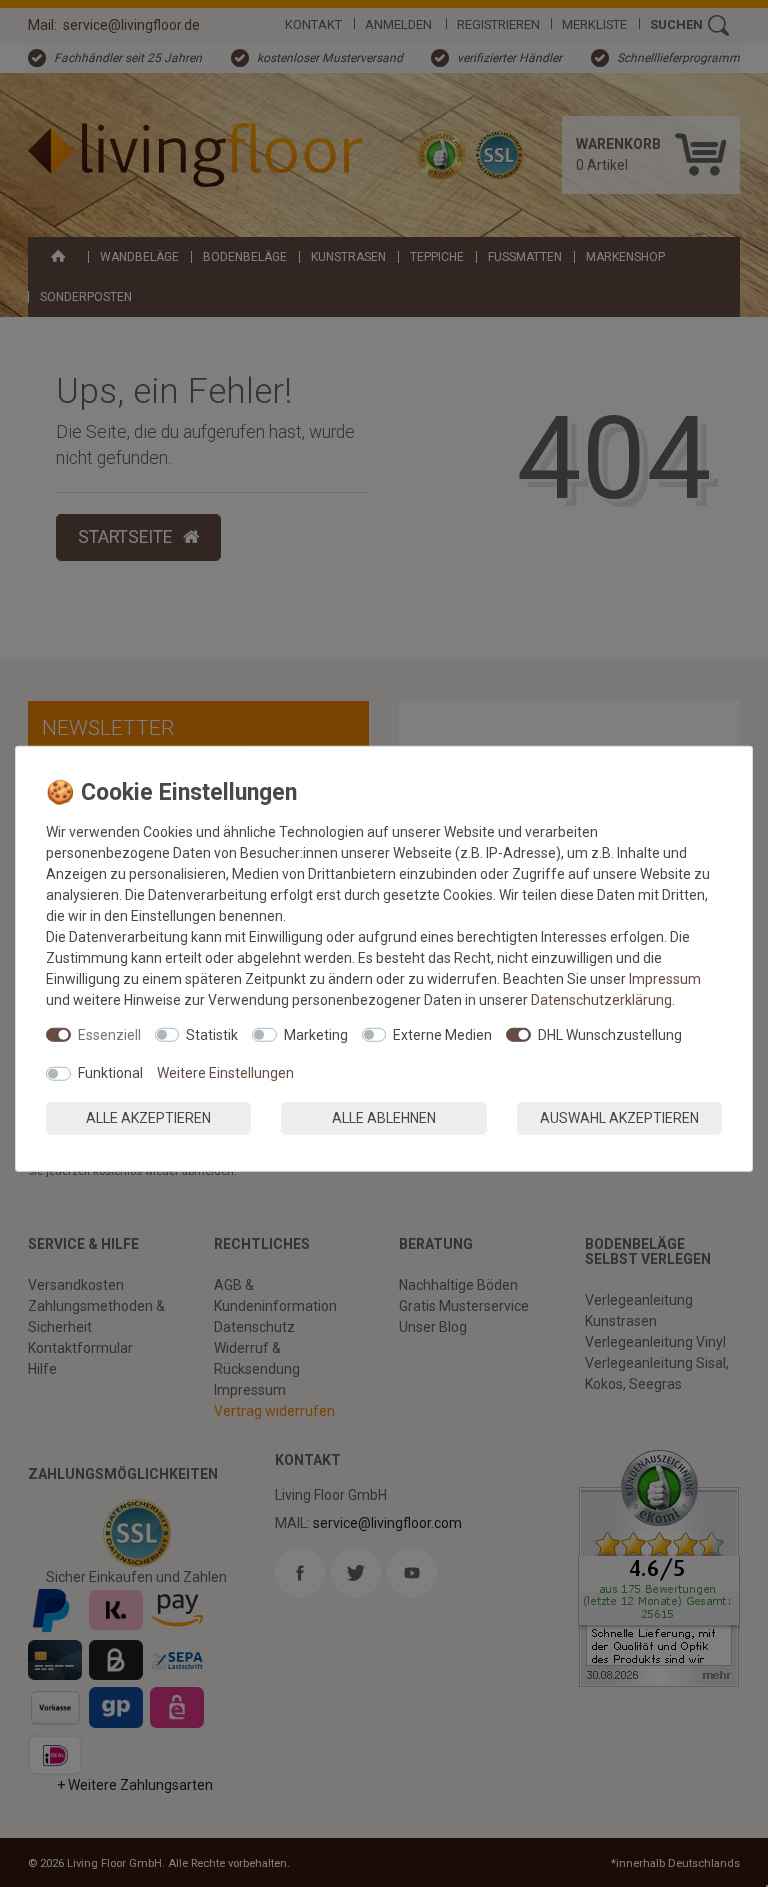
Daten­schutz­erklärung (601, 999)
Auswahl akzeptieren (619, 1117)
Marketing (316, 1034)
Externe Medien (442, 1034)
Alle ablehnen (384, 1117)
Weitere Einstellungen (225, 1073)
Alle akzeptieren (148, 1117)
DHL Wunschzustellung (610, 1034)
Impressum (665, 978)
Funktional (110, 1073)
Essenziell (109, 1034)
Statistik (212, 1034)
